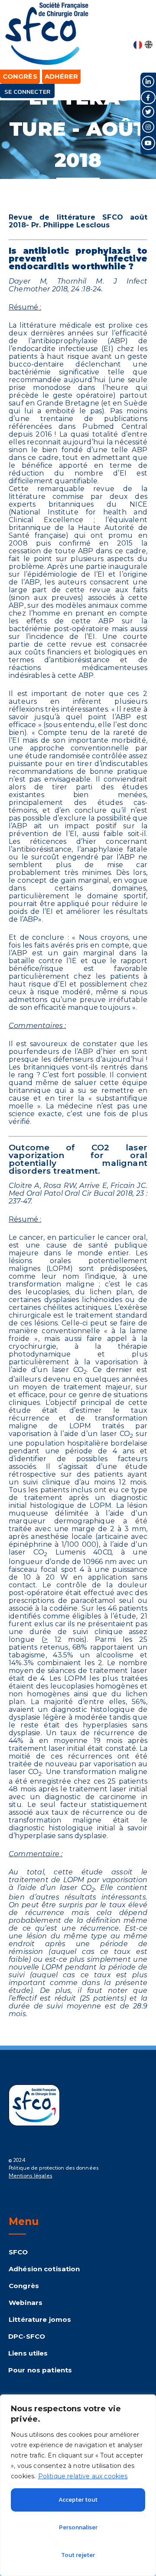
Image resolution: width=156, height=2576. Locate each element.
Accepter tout (78, 2500)
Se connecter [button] (27, 91)
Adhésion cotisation (44, 2269)
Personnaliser (78, 2527)
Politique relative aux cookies (83, 2476)
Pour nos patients (40, 2370)
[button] (144, 27)
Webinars (26, 2303)
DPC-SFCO (27, 2336)
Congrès (24, 2286)
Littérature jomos (40, 2319)
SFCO (18, 2252)
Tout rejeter (78, 2555)
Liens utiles (28, 2353)
